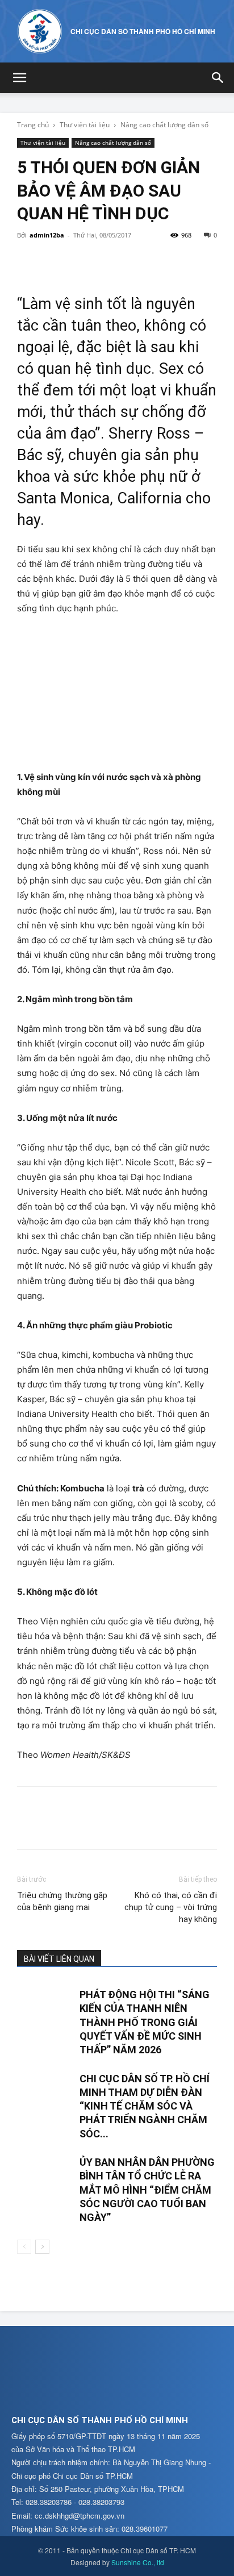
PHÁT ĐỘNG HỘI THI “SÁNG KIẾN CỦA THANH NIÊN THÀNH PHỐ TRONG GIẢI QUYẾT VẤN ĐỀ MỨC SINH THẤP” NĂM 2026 (145, 2022)
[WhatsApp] (107, 261)
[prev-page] (24, 2247)
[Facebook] (28, 261)
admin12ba (47, 235)
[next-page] (42, 2247)
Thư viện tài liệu (85, 125)
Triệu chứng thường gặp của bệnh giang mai (62, 1901)
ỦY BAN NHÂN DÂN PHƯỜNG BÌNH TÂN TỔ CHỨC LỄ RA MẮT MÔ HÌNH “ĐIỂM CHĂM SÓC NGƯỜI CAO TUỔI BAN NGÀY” (147, 2190)
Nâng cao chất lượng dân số (164, 125)
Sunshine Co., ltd (138, 2562)
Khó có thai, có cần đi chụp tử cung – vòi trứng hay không (171, 1907)
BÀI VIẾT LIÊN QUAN (59, 1959)
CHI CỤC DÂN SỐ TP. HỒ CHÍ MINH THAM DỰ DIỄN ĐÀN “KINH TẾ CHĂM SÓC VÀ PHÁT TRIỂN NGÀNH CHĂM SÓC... (145, 2106)
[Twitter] (55, 261)
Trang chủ (33, 125)
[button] (19, 78)
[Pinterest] (81, 261)
